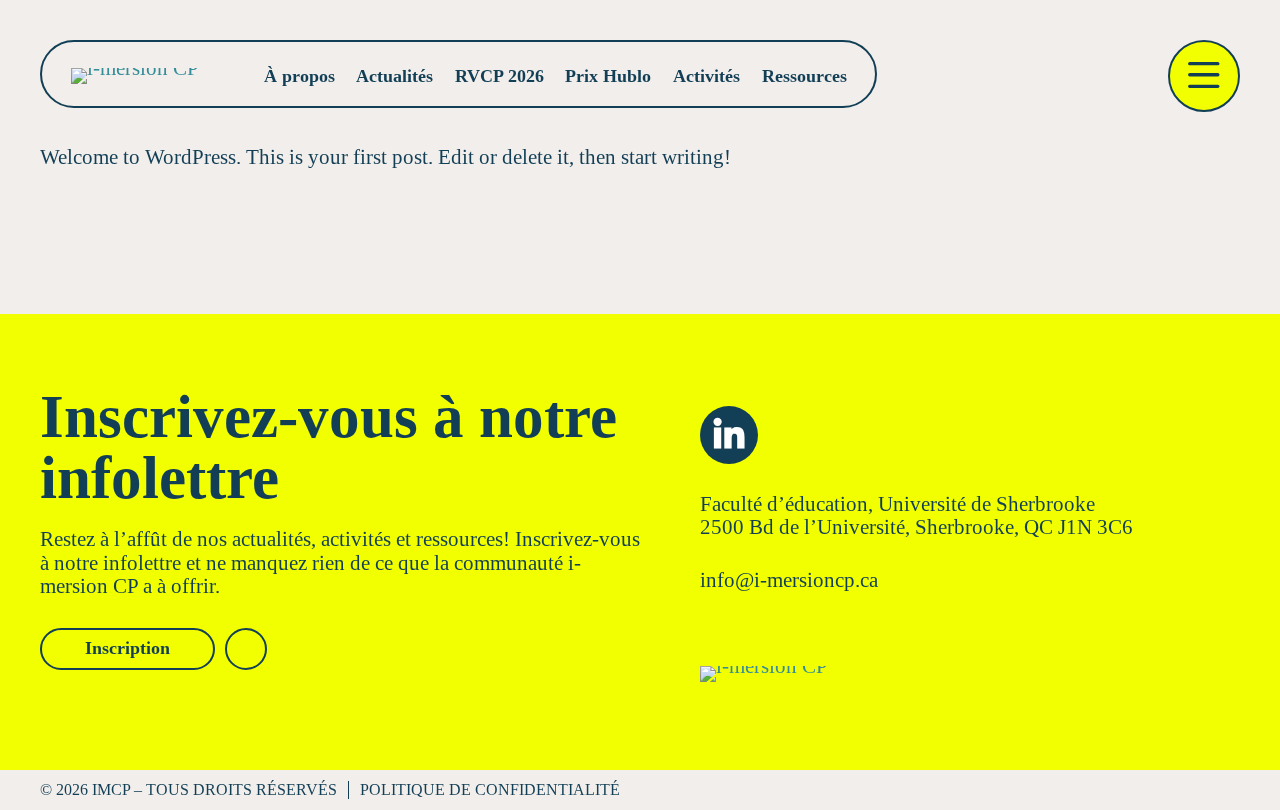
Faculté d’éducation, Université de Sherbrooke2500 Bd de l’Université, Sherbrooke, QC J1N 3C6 (916, 516)
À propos (299, 76)
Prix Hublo (608, 76)
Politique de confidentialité (490, 789)
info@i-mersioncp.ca (789, 580)
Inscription (127, 648)
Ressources (804, 76)
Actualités (394, 76)
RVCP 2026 (499, 76)
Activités (706, 76)
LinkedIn (729, 435)
